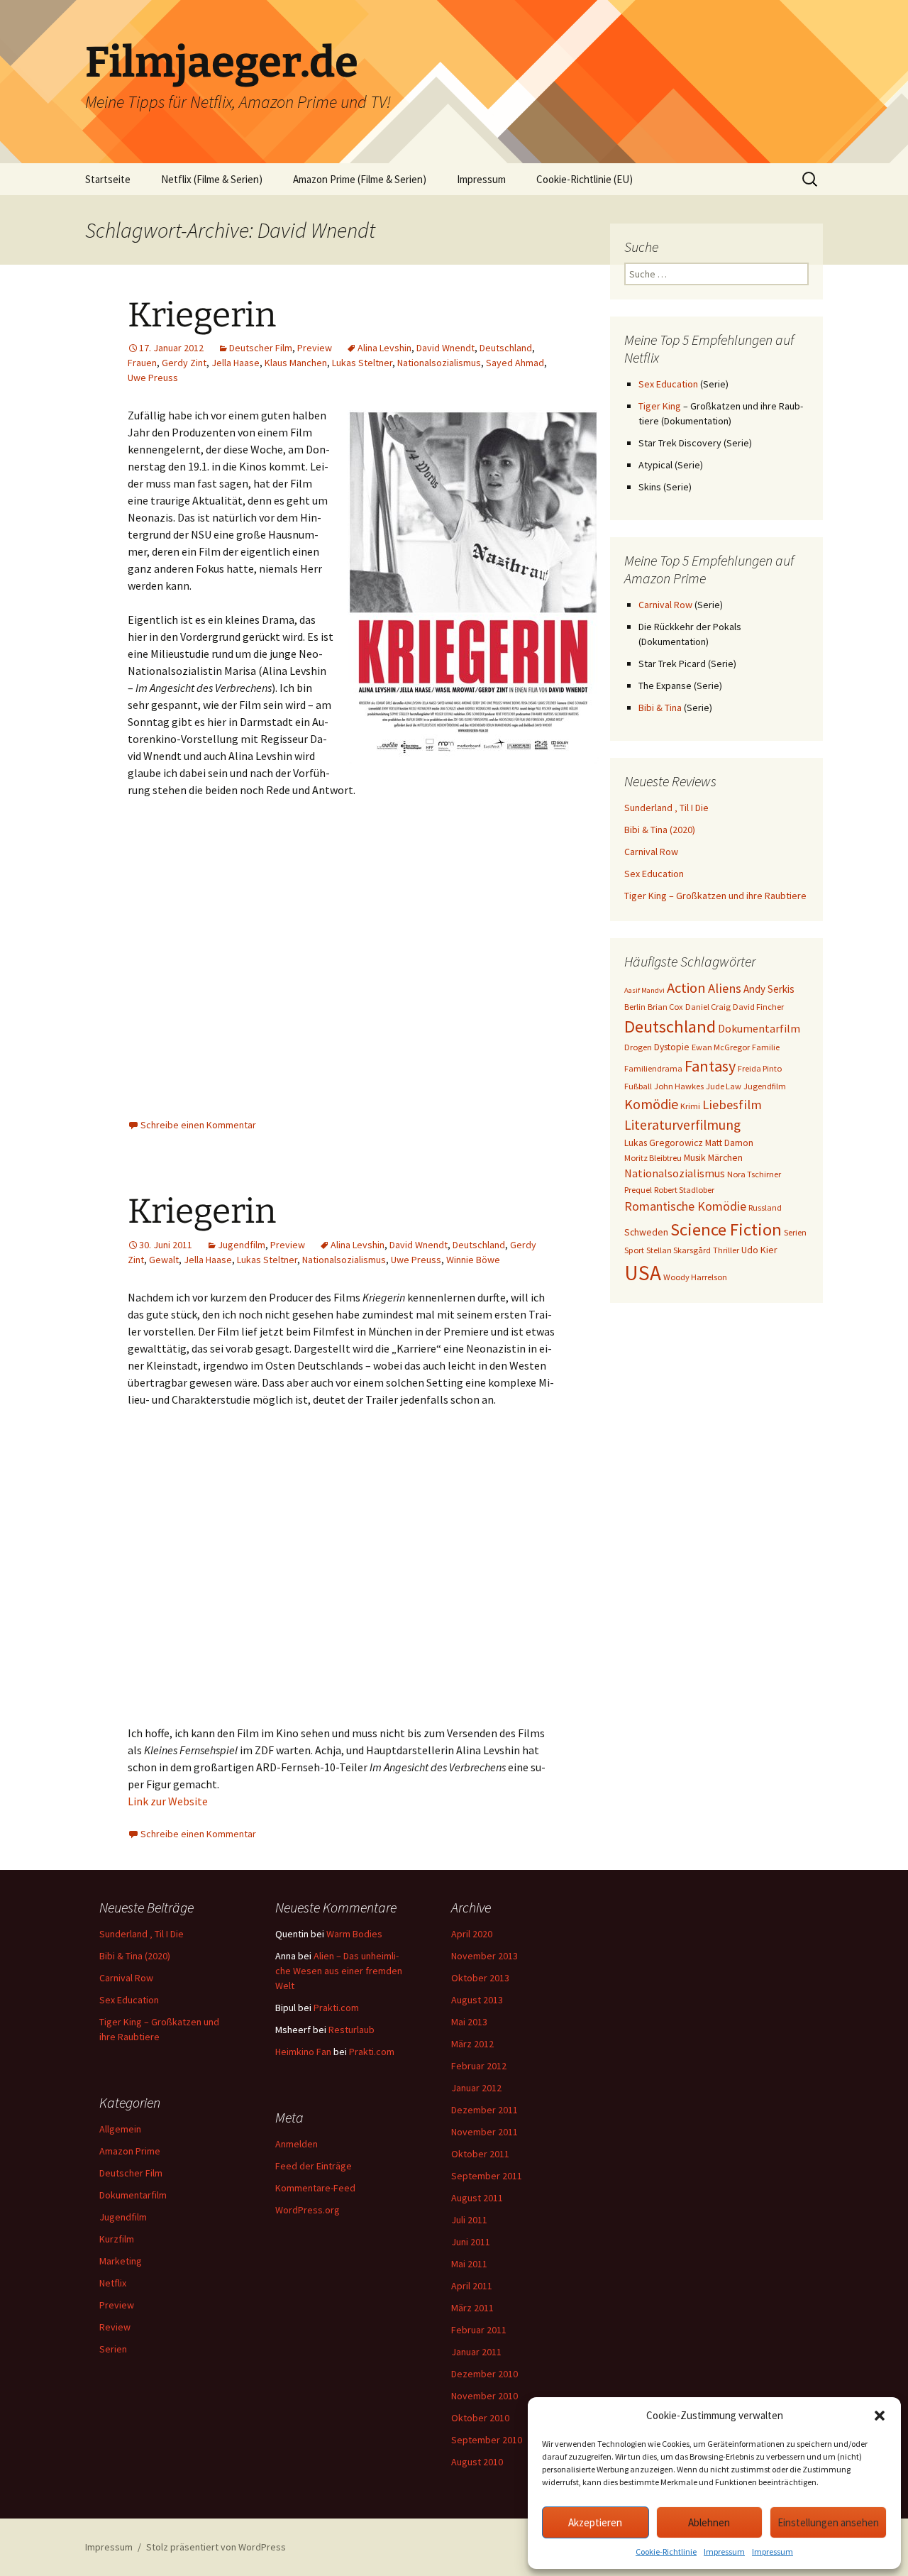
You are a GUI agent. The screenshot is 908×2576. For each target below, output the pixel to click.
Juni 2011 (471, 2242)
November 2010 (485, 2396)
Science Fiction (726, 1229)
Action (686, 988)
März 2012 (472, 2044)
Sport (634, 1250)
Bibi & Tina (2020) (660, 830)
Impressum (724, 2552)
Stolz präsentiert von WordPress (216, 2547)
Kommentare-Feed (315, 2188)
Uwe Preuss (153, 378)
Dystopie (672, 1047)
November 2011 (485, 2132)
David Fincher (758, 1007)
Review (115, 2327)
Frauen (142, 363)
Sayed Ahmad (515, 363)
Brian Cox (665, 1007)
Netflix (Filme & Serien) (212, 179)
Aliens (725, 988)
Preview (315, 348)
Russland (765, 1207)
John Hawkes (679, 1086)
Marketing (121, 2261)
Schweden (646, 1232)
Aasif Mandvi (644, 990)
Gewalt (164, 1260)
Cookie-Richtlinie (666, 2552)
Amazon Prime (130, 2151)
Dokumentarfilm (759, 1028)
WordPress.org (308, 2210)
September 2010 (487, 2440)
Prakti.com (336, 2008)
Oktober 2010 (480, 2418)
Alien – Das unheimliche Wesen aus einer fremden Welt (339, 1971)
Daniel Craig (708, 1007)
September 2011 (487, 2176)
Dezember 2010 (485, 2374)
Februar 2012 (479, 2066)
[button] (880, 2416)
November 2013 (485, 1956)
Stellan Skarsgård (679, 1250)
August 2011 (477, 2198)
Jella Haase (236, 363)
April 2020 (472, 1934)
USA (643, 1273)
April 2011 (472, 2286)
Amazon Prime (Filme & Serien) (360, 179)
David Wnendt (445, 348)
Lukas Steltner (362, 363)
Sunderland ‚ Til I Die (666, 808)
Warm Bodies (354, 1934)
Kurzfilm (117, 2239)
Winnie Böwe (473, 1260)
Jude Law (724, 1086)
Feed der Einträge (314, 2166)
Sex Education (668, 384)
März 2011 (472, 2308)
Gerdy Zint (184, 363)
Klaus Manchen (296, 363)
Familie (766, 1047)
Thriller (726, 1250)
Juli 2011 (469, 2220)
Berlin (635, 1007)
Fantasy (710, 1066)
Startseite (108, 179)
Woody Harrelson (695, 1277)
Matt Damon (729, 1143)
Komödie (651, 1104)
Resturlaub (351, 2030)
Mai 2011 (469, 2264)
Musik (695, 1157)
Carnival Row (665, 605)
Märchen (725, 1157)
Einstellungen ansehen (828, 2522)
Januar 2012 (476, 2088)
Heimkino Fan (303, 2052)
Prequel (638, 1190)
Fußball (638, 1086)
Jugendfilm (242, 1245)
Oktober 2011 (480, 2154)
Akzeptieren (595, 2522)
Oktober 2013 (480, 1978)
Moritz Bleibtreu (653, 1158)
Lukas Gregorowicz (664, 1143)
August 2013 (477, 2000)
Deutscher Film (261, 348)
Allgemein (120, 2129)
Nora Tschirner (754, 1174)
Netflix (113, 2283)
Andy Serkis (769, 989)
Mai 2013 (469, 2022)
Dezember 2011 (485, 2110)
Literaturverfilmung (682, 1125)
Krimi (690, 1106)
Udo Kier (759, 1250)
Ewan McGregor (721, 1047)
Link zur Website (168, 1801)
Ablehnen (709, 2522)
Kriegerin (202, 315)
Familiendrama (653, 1068)
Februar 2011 (479, 2330)
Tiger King (660, 406)
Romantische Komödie (685, 1206)
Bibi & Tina (660, 708)
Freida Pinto (760, 1068)
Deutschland (506, 348)
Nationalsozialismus (439, 363)
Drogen (638, 1047)
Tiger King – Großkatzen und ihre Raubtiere (715, 896)
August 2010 (477, 2462)
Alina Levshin (384, 348)
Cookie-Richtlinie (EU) (585, 179)
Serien (795, 1232)
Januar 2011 (476, 2352)
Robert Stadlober (684, 1190)
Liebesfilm (732, 1105)
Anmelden (297, 2144)
